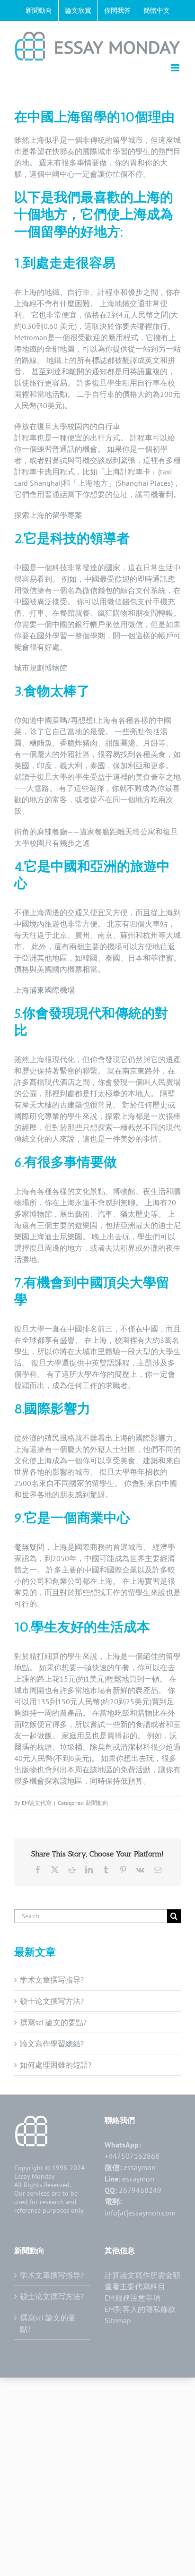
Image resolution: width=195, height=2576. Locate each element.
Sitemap (118, 2320)
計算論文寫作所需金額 (142, 2275)
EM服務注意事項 (133, 2298)
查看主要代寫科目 (135, 2286)
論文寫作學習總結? (52, 2044)
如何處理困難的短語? (56, 2065)
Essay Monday (35, 2176)
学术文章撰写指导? (52, 1980)
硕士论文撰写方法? (52, 2001)
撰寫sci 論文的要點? (53, 2022)
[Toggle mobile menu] (176, 68)
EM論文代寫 (37, 1803)
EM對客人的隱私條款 (140, 2309)
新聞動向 (97, 1803)
